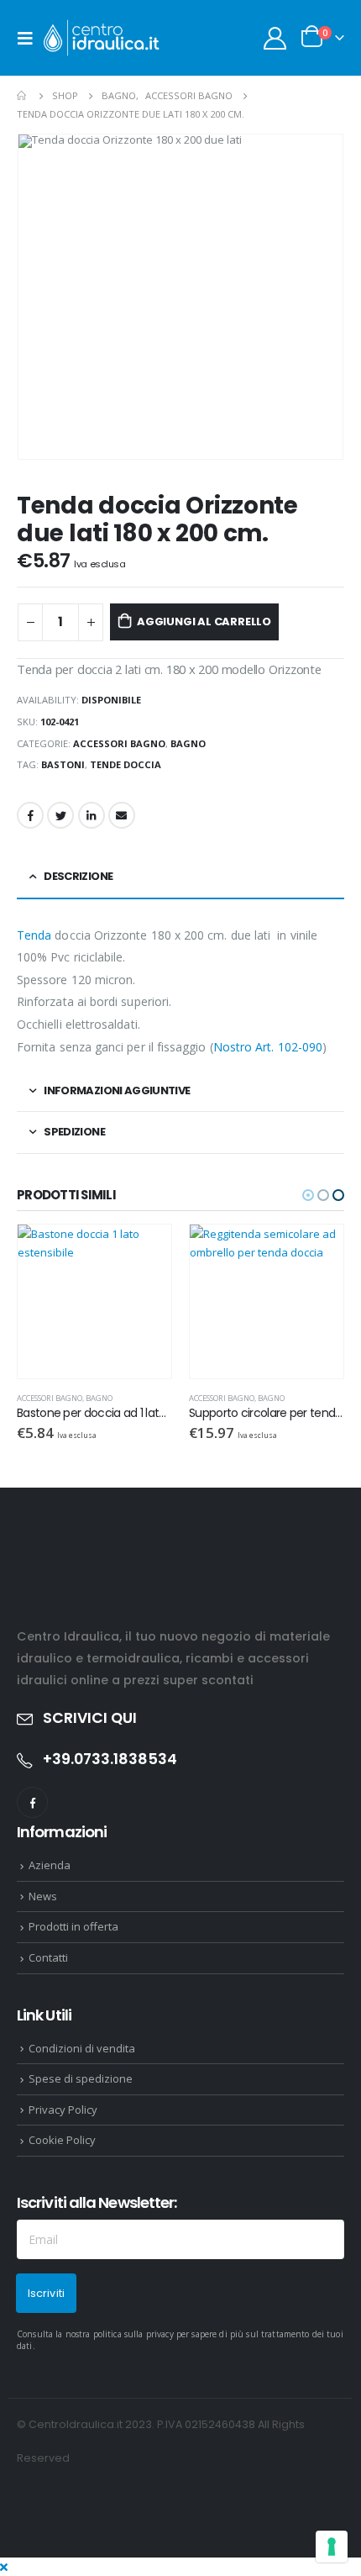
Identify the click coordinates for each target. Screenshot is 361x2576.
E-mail (122, 815)
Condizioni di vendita (82, 2048)
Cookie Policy (62, 2140)
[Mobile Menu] (30, 38)
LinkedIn (92, 815)
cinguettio (60, 815)
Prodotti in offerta (73, 1926)
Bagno (188, 743)
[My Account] (275, 38)
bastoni (63, 764)
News (43, 1896)
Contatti (48, 1957)
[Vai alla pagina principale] (23, 96)
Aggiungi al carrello (204, 622)
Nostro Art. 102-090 (268, 1047)
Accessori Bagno (119, 743)
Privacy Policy (63, 2110)
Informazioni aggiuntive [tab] (117, 1090)
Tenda (34, 935)
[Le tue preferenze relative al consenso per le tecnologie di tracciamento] (332, 2547)
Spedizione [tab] (74, 1132)
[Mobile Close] (4, 2567)
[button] (308, 1195)
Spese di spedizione (81, 2078)
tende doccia (126, 764)
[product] (94, 1301)
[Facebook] (32, 1802)
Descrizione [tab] (78, 876)
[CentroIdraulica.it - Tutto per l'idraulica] (102, 38)
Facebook (30, 815)
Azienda (50, 1865)
